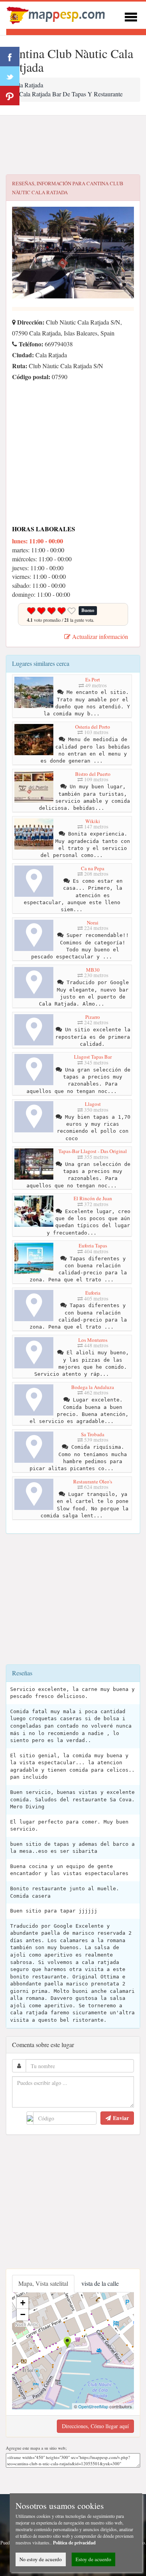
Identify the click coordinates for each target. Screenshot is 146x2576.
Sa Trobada (93, 1434)
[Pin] (10, 96)
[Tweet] (10, 76)
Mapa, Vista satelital (43, 2283)
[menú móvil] (131, 16)
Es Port (93, 679)
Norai (93, 923)
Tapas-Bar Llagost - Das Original (93, 1151)
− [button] (23, 2314)
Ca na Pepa (93, 868)
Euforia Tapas (93, 1245)
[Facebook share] (10, 57)
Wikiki (93, 821)
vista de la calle (100, 2283)
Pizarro (93, 1017)
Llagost (93, 1104)
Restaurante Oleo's (93, 1481)
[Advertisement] (73, 145)
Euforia (93, 1293)
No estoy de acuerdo (41, 2559)
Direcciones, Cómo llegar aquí (95, 2426)
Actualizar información (99, 636)
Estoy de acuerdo (93, 2559)
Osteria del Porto (93, 727)
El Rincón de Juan (93, 1198)
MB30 (93, 970)
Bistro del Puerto (93, 774)
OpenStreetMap (93, 2406)
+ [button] (23, 2303)
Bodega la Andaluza (93, 1387)
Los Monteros (93, 1340)
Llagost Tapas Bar (93, 1057)
